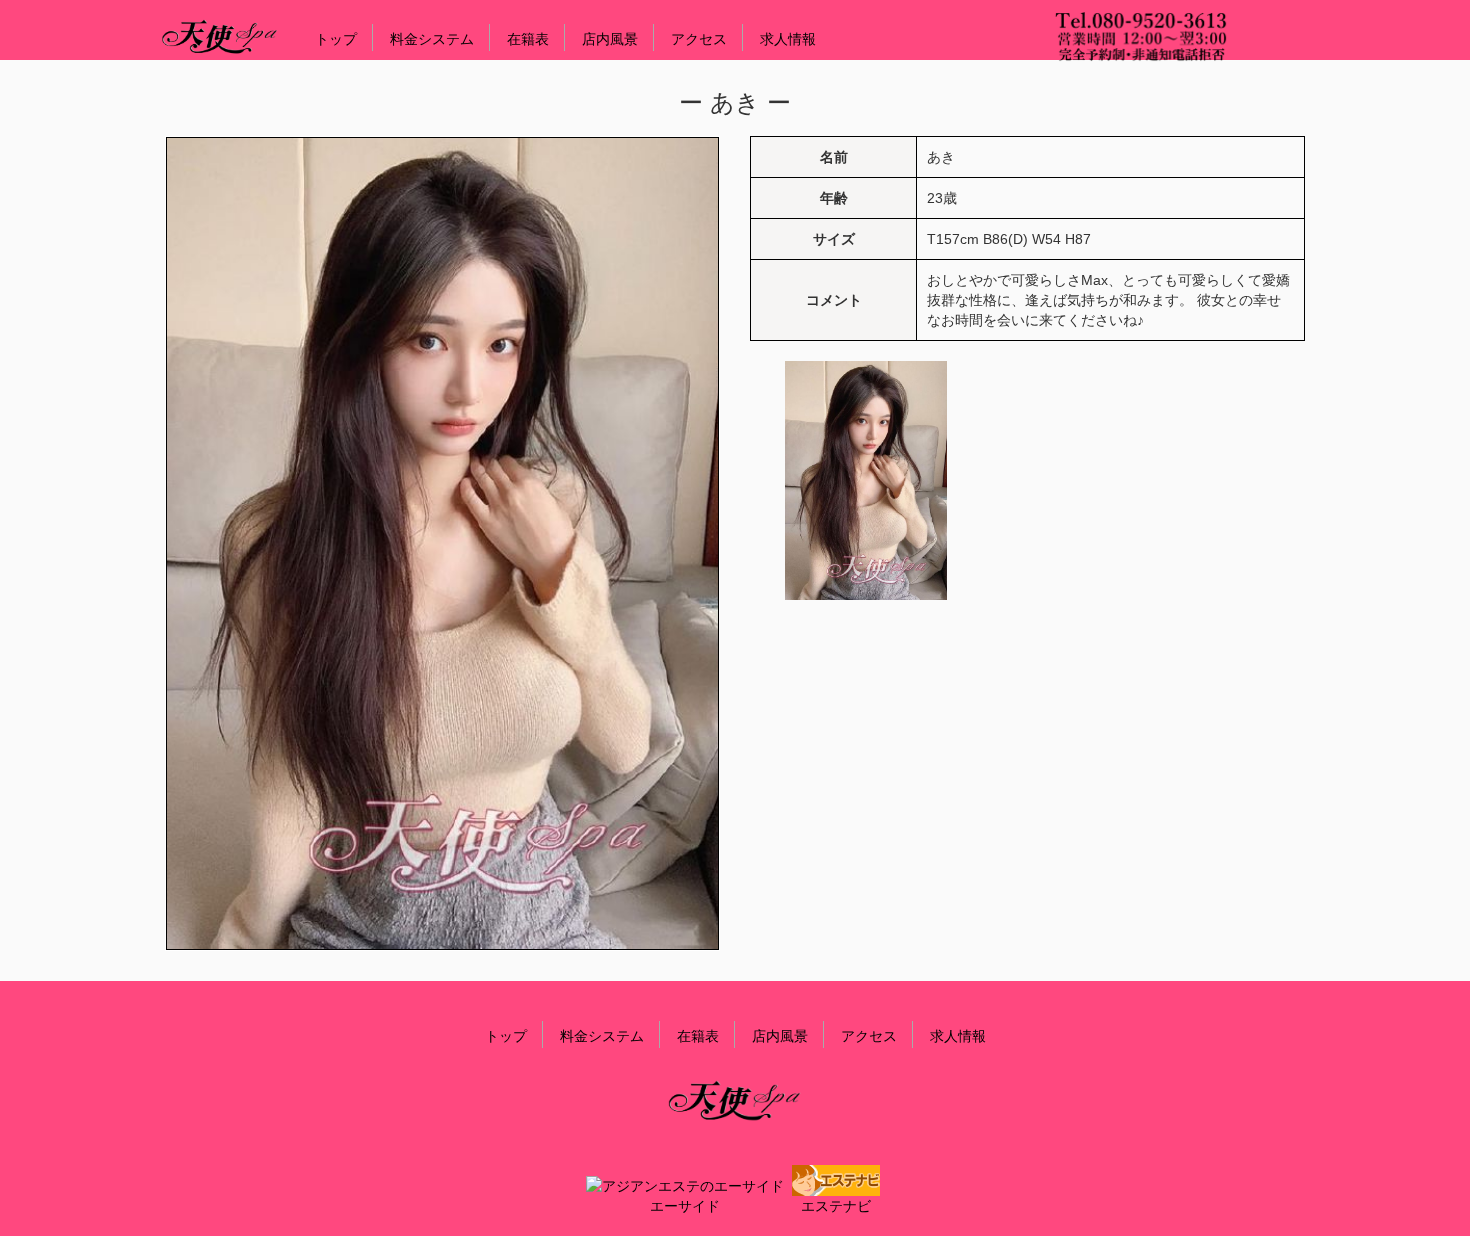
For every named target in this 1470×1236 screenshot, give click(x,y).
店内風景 (610, 39)
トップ (336, 39)
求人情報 (788, 39)
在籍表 (528, 39)
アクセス (699, 39)
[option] (866, 480)
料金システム (432, 39)
